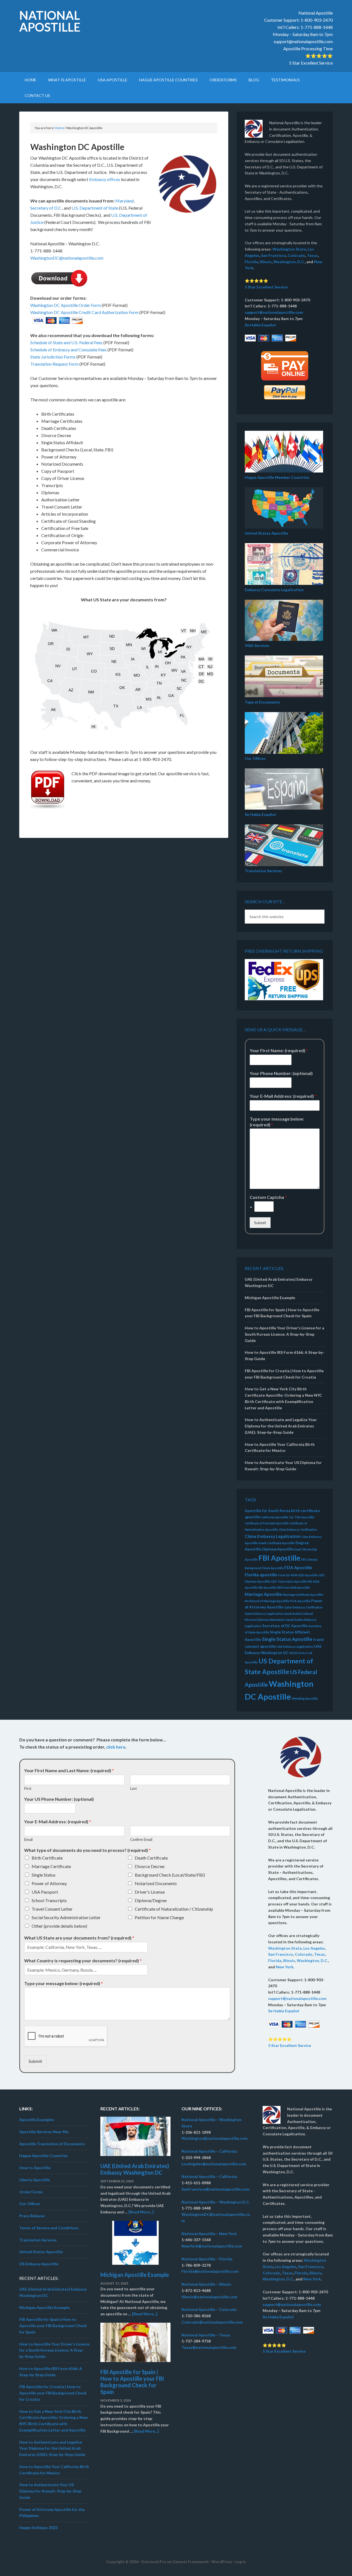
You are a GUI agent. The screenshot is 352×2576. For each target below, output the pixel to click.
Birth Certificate (47, 1858)
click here (116, 1747)
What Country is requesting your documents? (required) (83, 1961)
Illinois (266, 262)
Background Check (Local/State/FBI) (170, 1875)
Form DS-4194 (288, 1575)
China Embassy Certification (298, 1529)
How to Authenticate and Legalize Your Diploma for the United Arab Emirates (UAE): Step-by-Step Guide (281, 1426)
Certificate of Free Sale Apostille (267, 1523)
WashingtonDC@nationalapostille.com (67, 258)
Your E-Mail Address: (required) (283, 1096)
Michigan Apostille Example (270, 1298)
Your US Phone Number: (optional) (59, 1799)
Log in (240, 2562)
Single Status (44, 1875)
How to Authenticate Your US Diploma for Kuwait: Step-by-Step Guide (50, 2491)
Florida (251, 262)
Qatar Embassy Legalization (264, 1614)
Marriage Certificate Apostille (303, 1595)
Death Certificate (151, 1858)
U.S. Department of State (95, 208)
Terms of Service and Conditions (49, 2228)
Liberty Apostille (35, 2180)
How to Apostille (35, 2168)
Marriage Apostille (263, 1594)
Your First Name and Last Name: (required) (69, 1770)
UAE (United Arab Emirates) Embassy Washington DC (135, 2169)
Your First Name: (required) (279, 1050)
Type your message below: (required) (277, 1122)
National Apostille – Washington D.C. (216, 2202)
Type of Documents (262, 702)
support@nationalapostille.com (303, 41)
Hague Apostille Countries (44, 2156)
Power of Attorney (49, 1883)
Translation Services (263, 871)
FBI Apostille (279, 1558)
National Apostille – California (209, 2151)
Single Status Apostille (287, 1639)
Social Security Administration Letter (66, 1917)
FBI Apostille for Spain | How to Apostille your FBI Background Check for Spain (53, 2326)
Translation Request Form (54, 364)
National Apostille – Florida (207, 2259)
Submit (260, 1223)
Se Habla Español (260, 325)
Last (133, 1788)
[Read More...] (141, 2212)
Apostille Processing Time (308, 48)
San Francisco (273, 255)
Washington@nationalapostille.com (215, 2139)
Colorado (296, 255)
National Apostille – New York (209, 2234)
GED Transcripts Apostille (289, 1581)
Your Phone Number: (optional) (281, 1073)
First (28, 1788)
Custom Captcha (268, 1197)
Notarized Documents (156, 1883)
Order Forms (31, 2192)
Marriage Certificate (51, 1866)
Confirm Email (141, 1839)
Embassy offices (105, 179)
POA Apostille (300, 1601)
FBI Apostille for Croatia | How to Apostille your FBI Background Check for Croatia (53, 2393)
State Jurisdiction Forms (53, 357)
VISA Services (257, 645)
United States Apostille (266, 533)
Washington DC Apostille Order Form (66, 305)
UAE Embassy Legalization (295, 1647)
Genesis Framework (191, 2562)
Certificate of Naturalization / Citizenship (174, 1909)
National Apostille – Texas (206, 2335)
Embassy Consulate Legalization (274, 590)
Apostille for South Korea (267, 1511)
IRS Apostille (267, 1587)
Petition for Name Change (159, 1917)
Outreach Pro (154, 2562)
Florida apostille (261, 1575)
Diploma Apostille (278, 1549)
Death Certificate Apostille (277, 1543)
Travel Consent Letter (52, 1909)
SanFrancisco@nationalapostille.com (215, 2189)
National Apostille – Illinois (206, 2284)
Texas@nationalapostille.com (209, 2347)
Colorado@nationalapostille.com (212, 2322)
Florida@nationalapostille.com (210, 2271)
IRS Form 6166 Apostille (294, 1587)
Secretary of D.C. (46, 208)
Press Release (32, 2216)
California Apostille (275, 1517)
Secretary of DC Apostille (285, 1626)
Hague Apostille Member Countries (277, 477)
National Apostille (50, 21)
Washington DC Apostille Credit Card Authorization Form (84, 312)
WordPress (222, 2562)
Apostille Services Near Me (44, 2132)
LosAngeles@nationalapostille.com (214, 2164)
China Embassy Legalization (273, 1536)
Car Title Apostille (302, 1517)
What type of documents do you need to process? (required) (87, 1850)
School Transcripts (49, 1900)
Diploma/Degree (151, 1900)
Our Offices (255, 758)
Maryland (124, 201)
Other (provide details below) (59, 1926)
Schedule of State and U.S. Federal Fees (66, 342)
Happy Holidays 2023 (38, 2528)
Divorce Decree (150, 1866)
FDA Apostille (298, 1567)
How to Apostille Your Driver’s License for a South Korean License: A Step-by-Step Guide (284, 1334)
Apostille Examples (37, 2120)
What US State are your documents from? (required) (79, 1938)
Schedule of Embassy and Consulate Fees (68, 350)
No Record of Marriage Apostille (267, 1601)
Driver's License (150, 1892)
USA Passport (45, 1892)
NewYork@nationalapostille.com (212, 2246)
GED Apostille (308, 1575)
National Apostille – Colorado (209, 2310)
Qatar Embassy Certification (303, 1607)
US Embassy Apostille (39, 2264)
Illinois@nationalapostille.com (209, 2297)
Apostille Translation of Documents (52, 2144)
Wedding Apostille (305, 1698)
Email (28, 1839)
